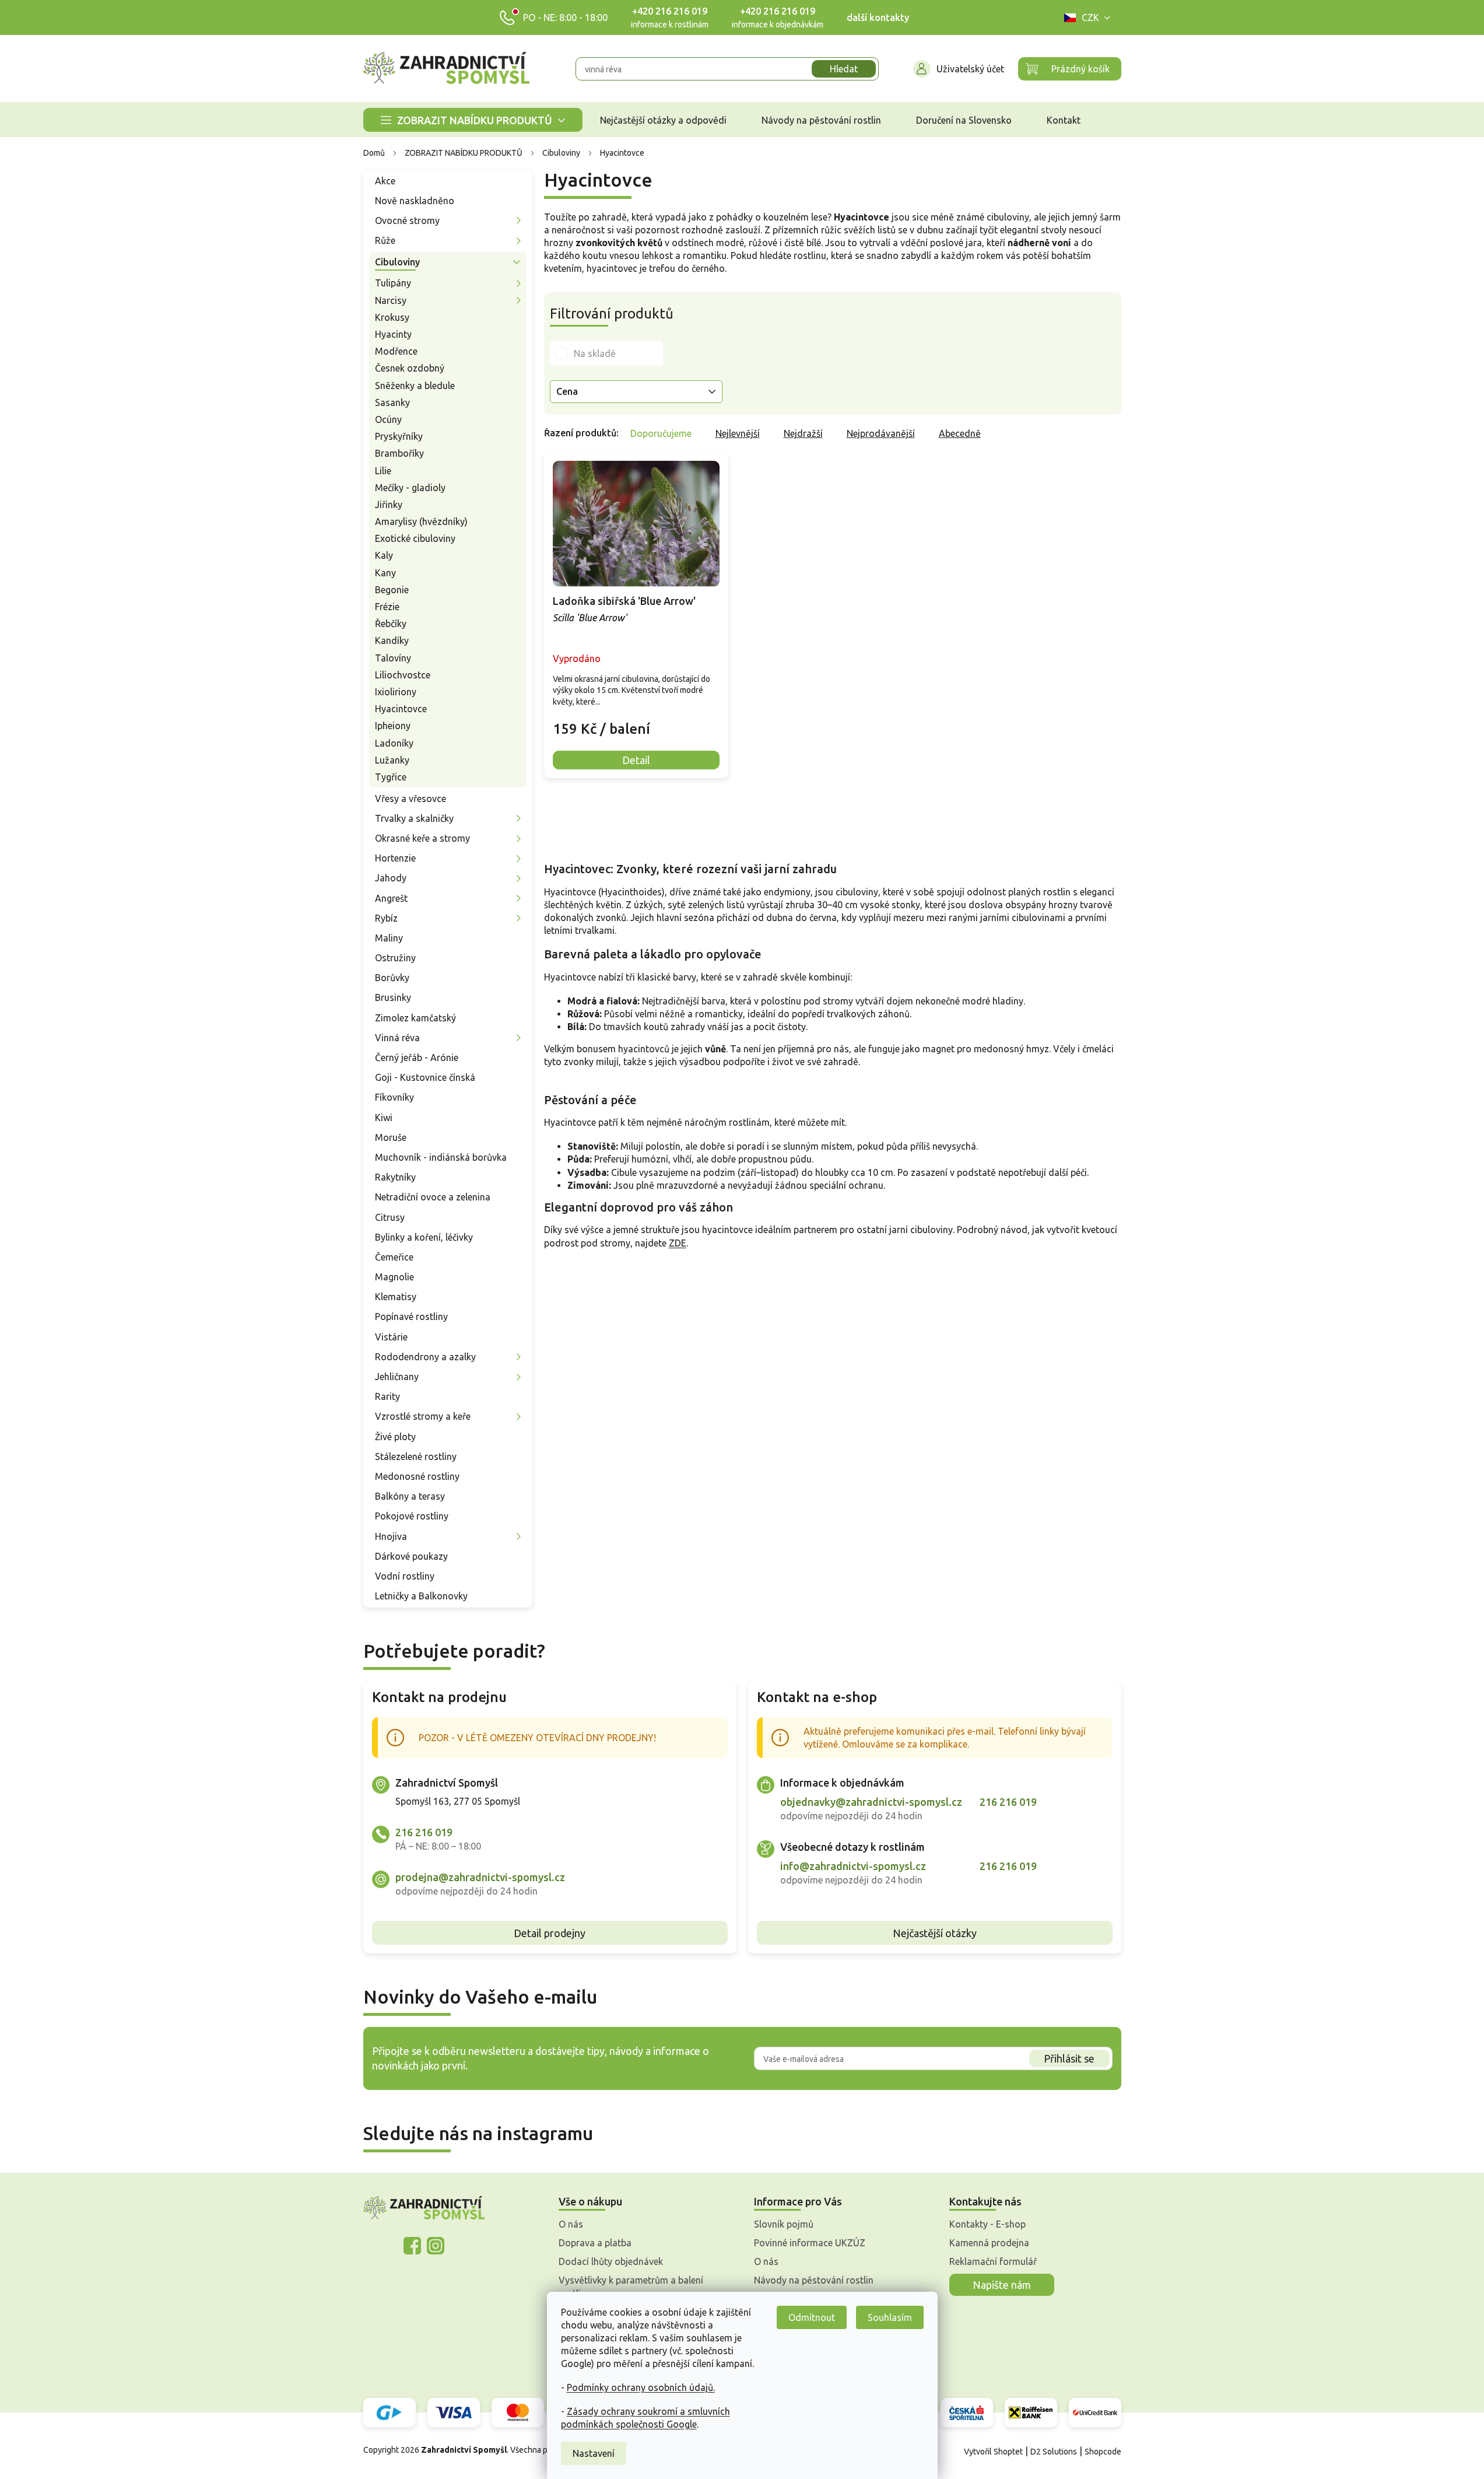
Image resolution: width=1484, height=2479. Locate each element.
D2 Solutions (1054, 2452)
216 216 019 (424, 1832)
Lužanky (392, 760)
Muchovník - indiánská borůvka (441, 1157)
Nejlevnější (738, 433)
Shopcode (1103, 2452)
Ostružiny (395, 958)
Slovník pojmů (784, 2224)
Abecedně (960, 433)
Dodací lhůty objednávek (611, 2261)
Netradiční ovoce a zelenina (433, 1197)
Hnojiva (391, 1536)
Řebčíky (391, 624)
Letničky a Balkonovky (421, 1596)
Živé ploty (395, 1437)
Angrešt (391, 898)
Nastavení (594, 2453)
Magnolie (394, 1277)
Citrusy (390, 1217)
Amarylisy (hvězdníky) (421, 521)
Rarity (387, 1396)
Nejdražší (803, 433)
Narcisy (391, 300)
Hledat (844, 69)
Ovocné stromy (407, 220)
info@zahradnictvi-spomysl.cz (853, 1866)
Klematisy (396, 1297)
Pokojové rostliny (412, 1516)
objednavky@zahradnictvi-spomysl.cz (871, 1802)
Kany (385, 573)
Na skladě (595, 353)
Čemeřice (394, 1257)
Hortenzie (395, 858)
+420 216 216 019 (670, 11)
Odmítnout (812, 2317)
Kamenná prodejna (989, 2243)
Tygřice (391, 777)
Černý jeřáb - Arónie (417, 1058)
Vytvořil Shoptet (993, 2452)
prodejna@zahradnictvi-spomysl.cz (480, 1877)
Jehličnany (397, 1377)
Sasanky (392, 402)
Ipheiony (393, 726)
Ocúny (388, 419)
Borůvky (392, 978)
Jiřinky (389, 505)
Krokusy (392, 317)
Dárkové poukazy (411, 1556)
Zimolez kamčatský (415, 1018)
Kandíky (392, 640)
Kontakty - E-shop (987, 2224)
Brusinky (393, 997)
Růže (385, 240)
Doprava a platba (595, 2243)
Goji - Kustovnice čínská (425, 1077)
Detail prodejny (550, 1933)
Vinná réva (397, 1038)
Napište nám (1002, 2285)
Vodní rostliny (405, 1576)
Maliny (389, 938)
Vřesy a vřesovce (411, 799)
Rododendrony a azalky (425, 1357)
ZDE (678, 1243)
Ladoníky (394, 743)
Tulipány (393, 283)
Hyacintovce (401, 709)
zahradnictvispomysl (436, 2246)
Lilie (383, 471)
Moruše (391, 1137)
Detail (636, 760)
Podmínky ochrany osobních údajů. (641, 2387)
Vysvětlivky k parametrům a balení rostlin (631, 2287)
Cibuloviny (397, 262)
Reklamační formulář (993, 2261)
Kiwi (384, 1118)
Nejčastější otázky (935, 1933)
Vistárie (391, 1337)
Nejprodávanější (881, 433)
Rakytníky (395, 1177)
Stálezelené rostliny (416, 1456)
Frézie (387, 607)
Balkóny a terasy (410, 1496)
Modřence (396, 351)
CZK (1090, 17)
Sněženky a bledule (415, 386)
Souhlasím (890, 2317)
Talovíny (393, 658)
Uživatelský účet (970, 69)
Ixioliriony (396, 692)
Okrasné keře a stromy (422, 838)
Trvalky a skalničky (414, 818)
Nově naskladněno (415, 201)
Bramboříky (399, 453)
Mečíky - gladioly (410, 488)
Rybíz (386, 918)
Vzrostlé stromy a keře (423, 1416)
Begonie (392, 590)
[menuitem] (473, 120)
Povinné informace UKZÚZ (810, 2243)
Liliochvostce (403, 675)
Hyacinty (393, 334)
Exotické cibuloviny (415, 538)
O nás (571, 2224)
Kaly (384, 555)
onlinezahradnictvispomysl (412, 2246)
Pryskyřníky (399, 436)
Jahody (391, 878)
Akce (385, 181)
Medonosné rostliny (417, 1476)
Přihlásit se (1069, 2058)
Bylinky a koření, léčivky (424, 1237)
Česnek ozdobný (410, 368)
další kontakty (878, 17)
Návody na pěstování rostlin (814, 2280)
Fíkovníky (394, 1097)
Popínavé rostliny (411, 1316)
